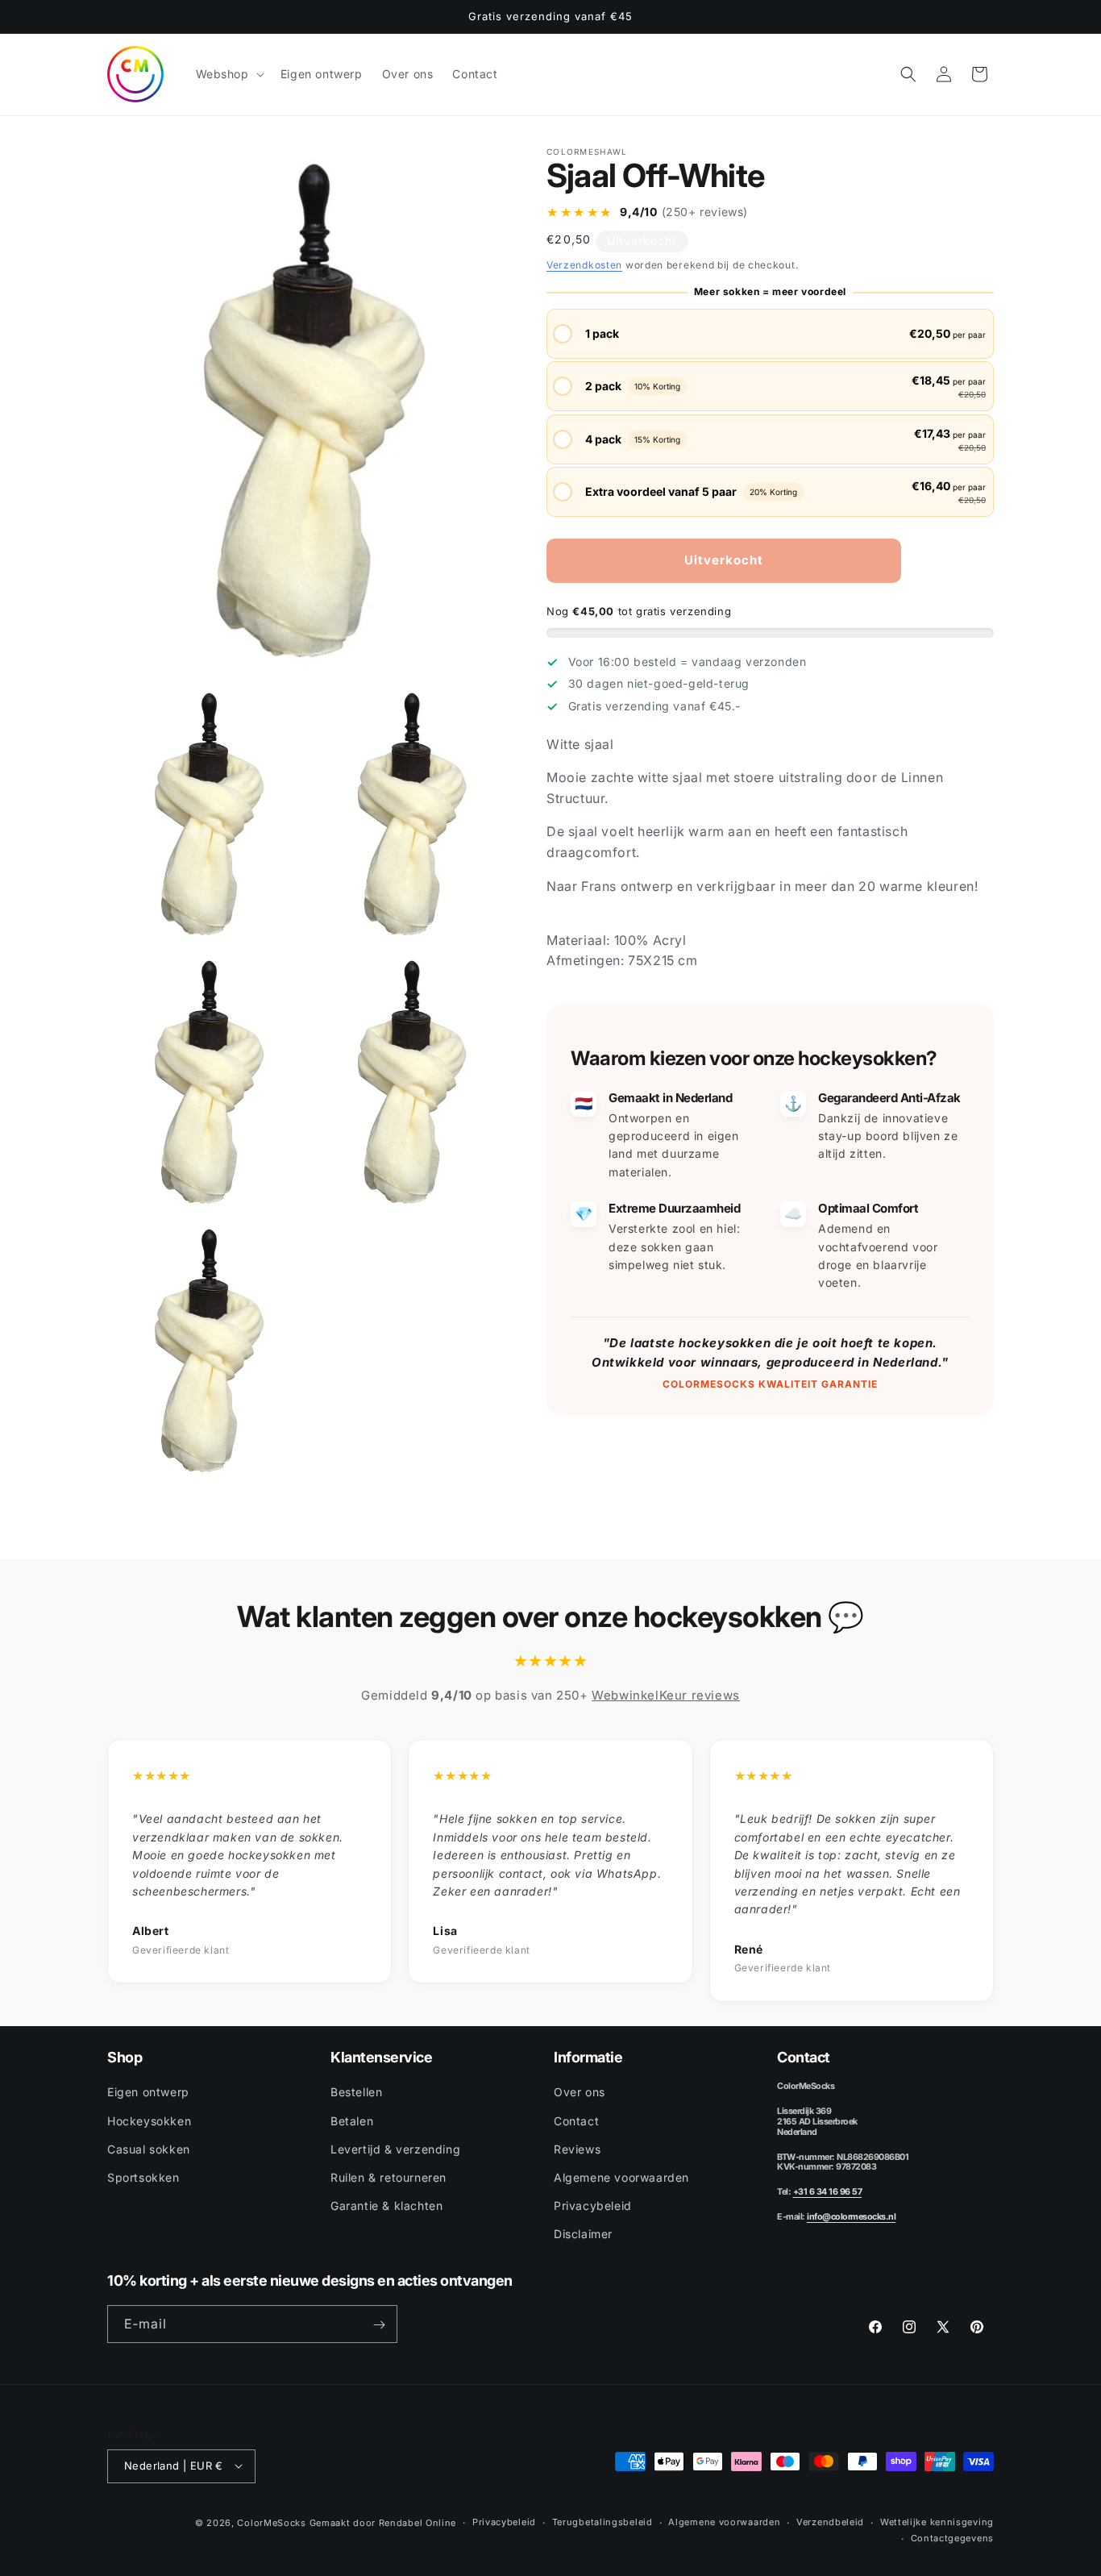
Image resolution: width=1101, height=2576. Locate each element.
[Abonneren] (379, 2325)
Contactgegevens (953, 2538)
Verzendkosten (584, 265)
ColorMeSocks (271, 2522)
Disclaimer (583, 2234)
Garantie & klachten (386, 2206)
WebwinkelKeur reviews (666, 1695)
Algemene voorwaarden (621, 2177)
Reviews (577, 2149)
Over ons (580, 2092)
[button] (229, 74)
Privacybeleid (593, 2206)
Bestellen (356, 2092)
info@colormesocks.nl (851, 2217)
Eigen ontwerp (148, 2092)
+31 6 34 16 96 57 (828, 2192)
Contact (576, 2120)
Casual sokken (149, 2149)
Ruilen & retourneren (388, 2177)
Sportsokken (143, 2177)
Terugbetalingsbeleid (602, 2521)
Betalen (352, 2120)
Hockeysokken (149, 2120)
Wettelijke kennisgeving (937, 2521)
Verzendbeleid (830, 2521)
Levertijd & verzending (395, 2149)
